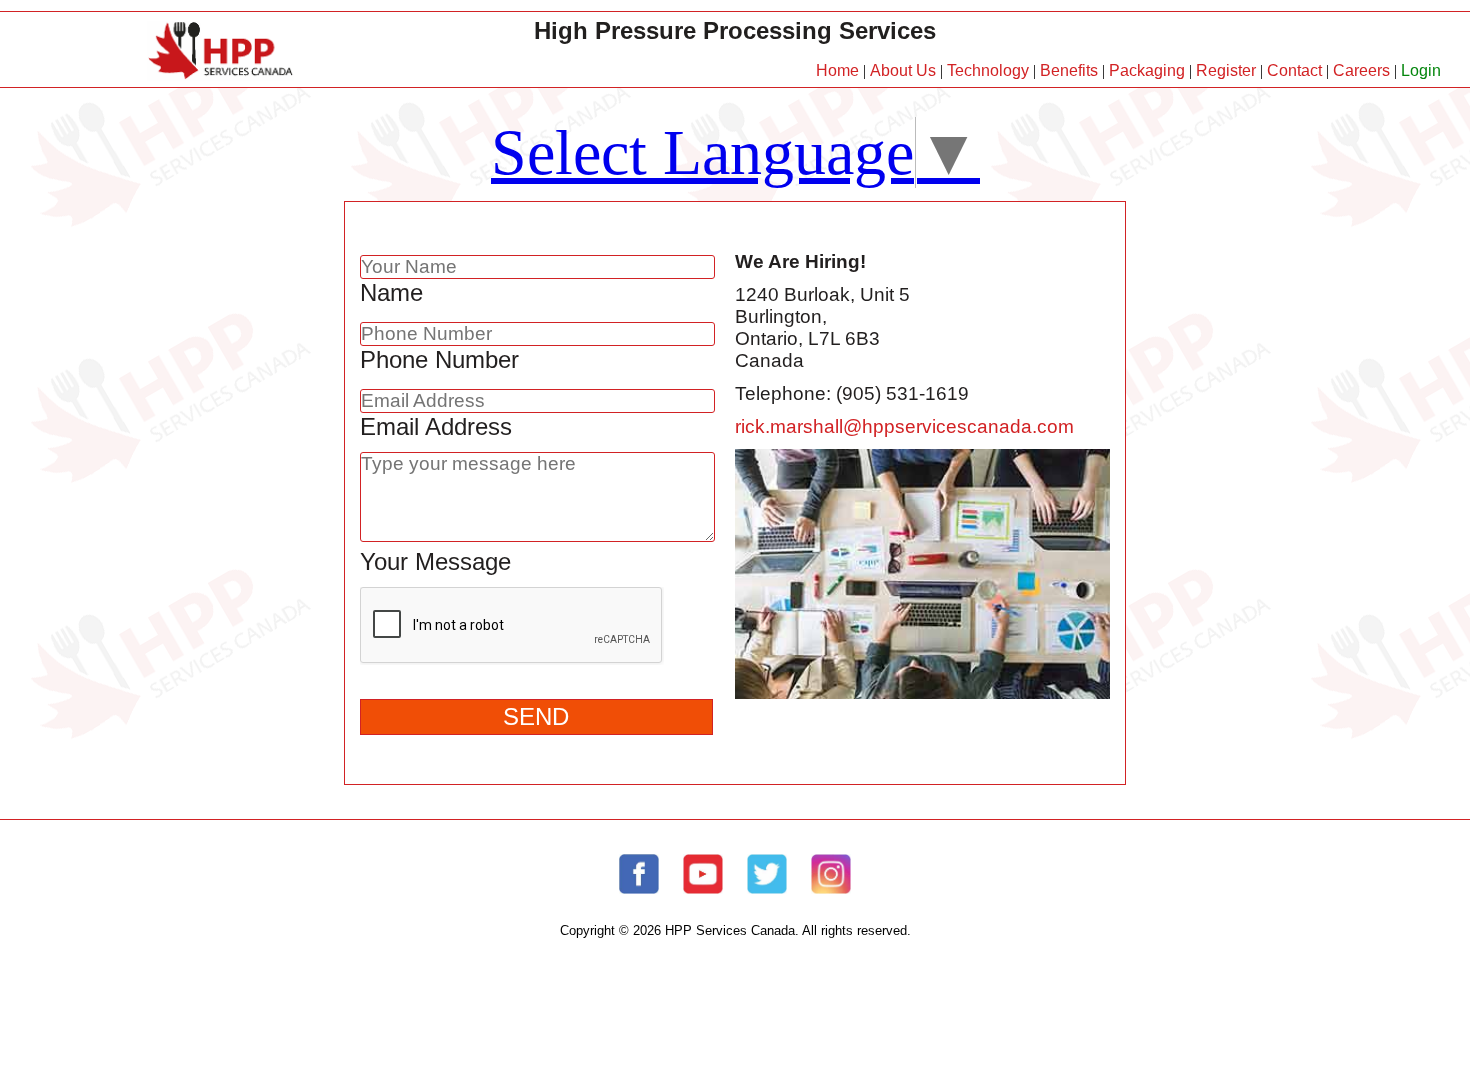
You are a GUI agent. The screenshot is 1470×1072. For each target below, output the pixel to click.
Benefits (1069, 70)
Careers (1361, 70)
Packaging (1147, 70)
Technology (988, 70)
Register (1226, 70)
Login (1421, 70)
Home (837, 70)
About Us (903, 70)
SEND (536, 716)
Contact (1294, 70)
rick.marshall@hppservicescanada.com (904, 426)
